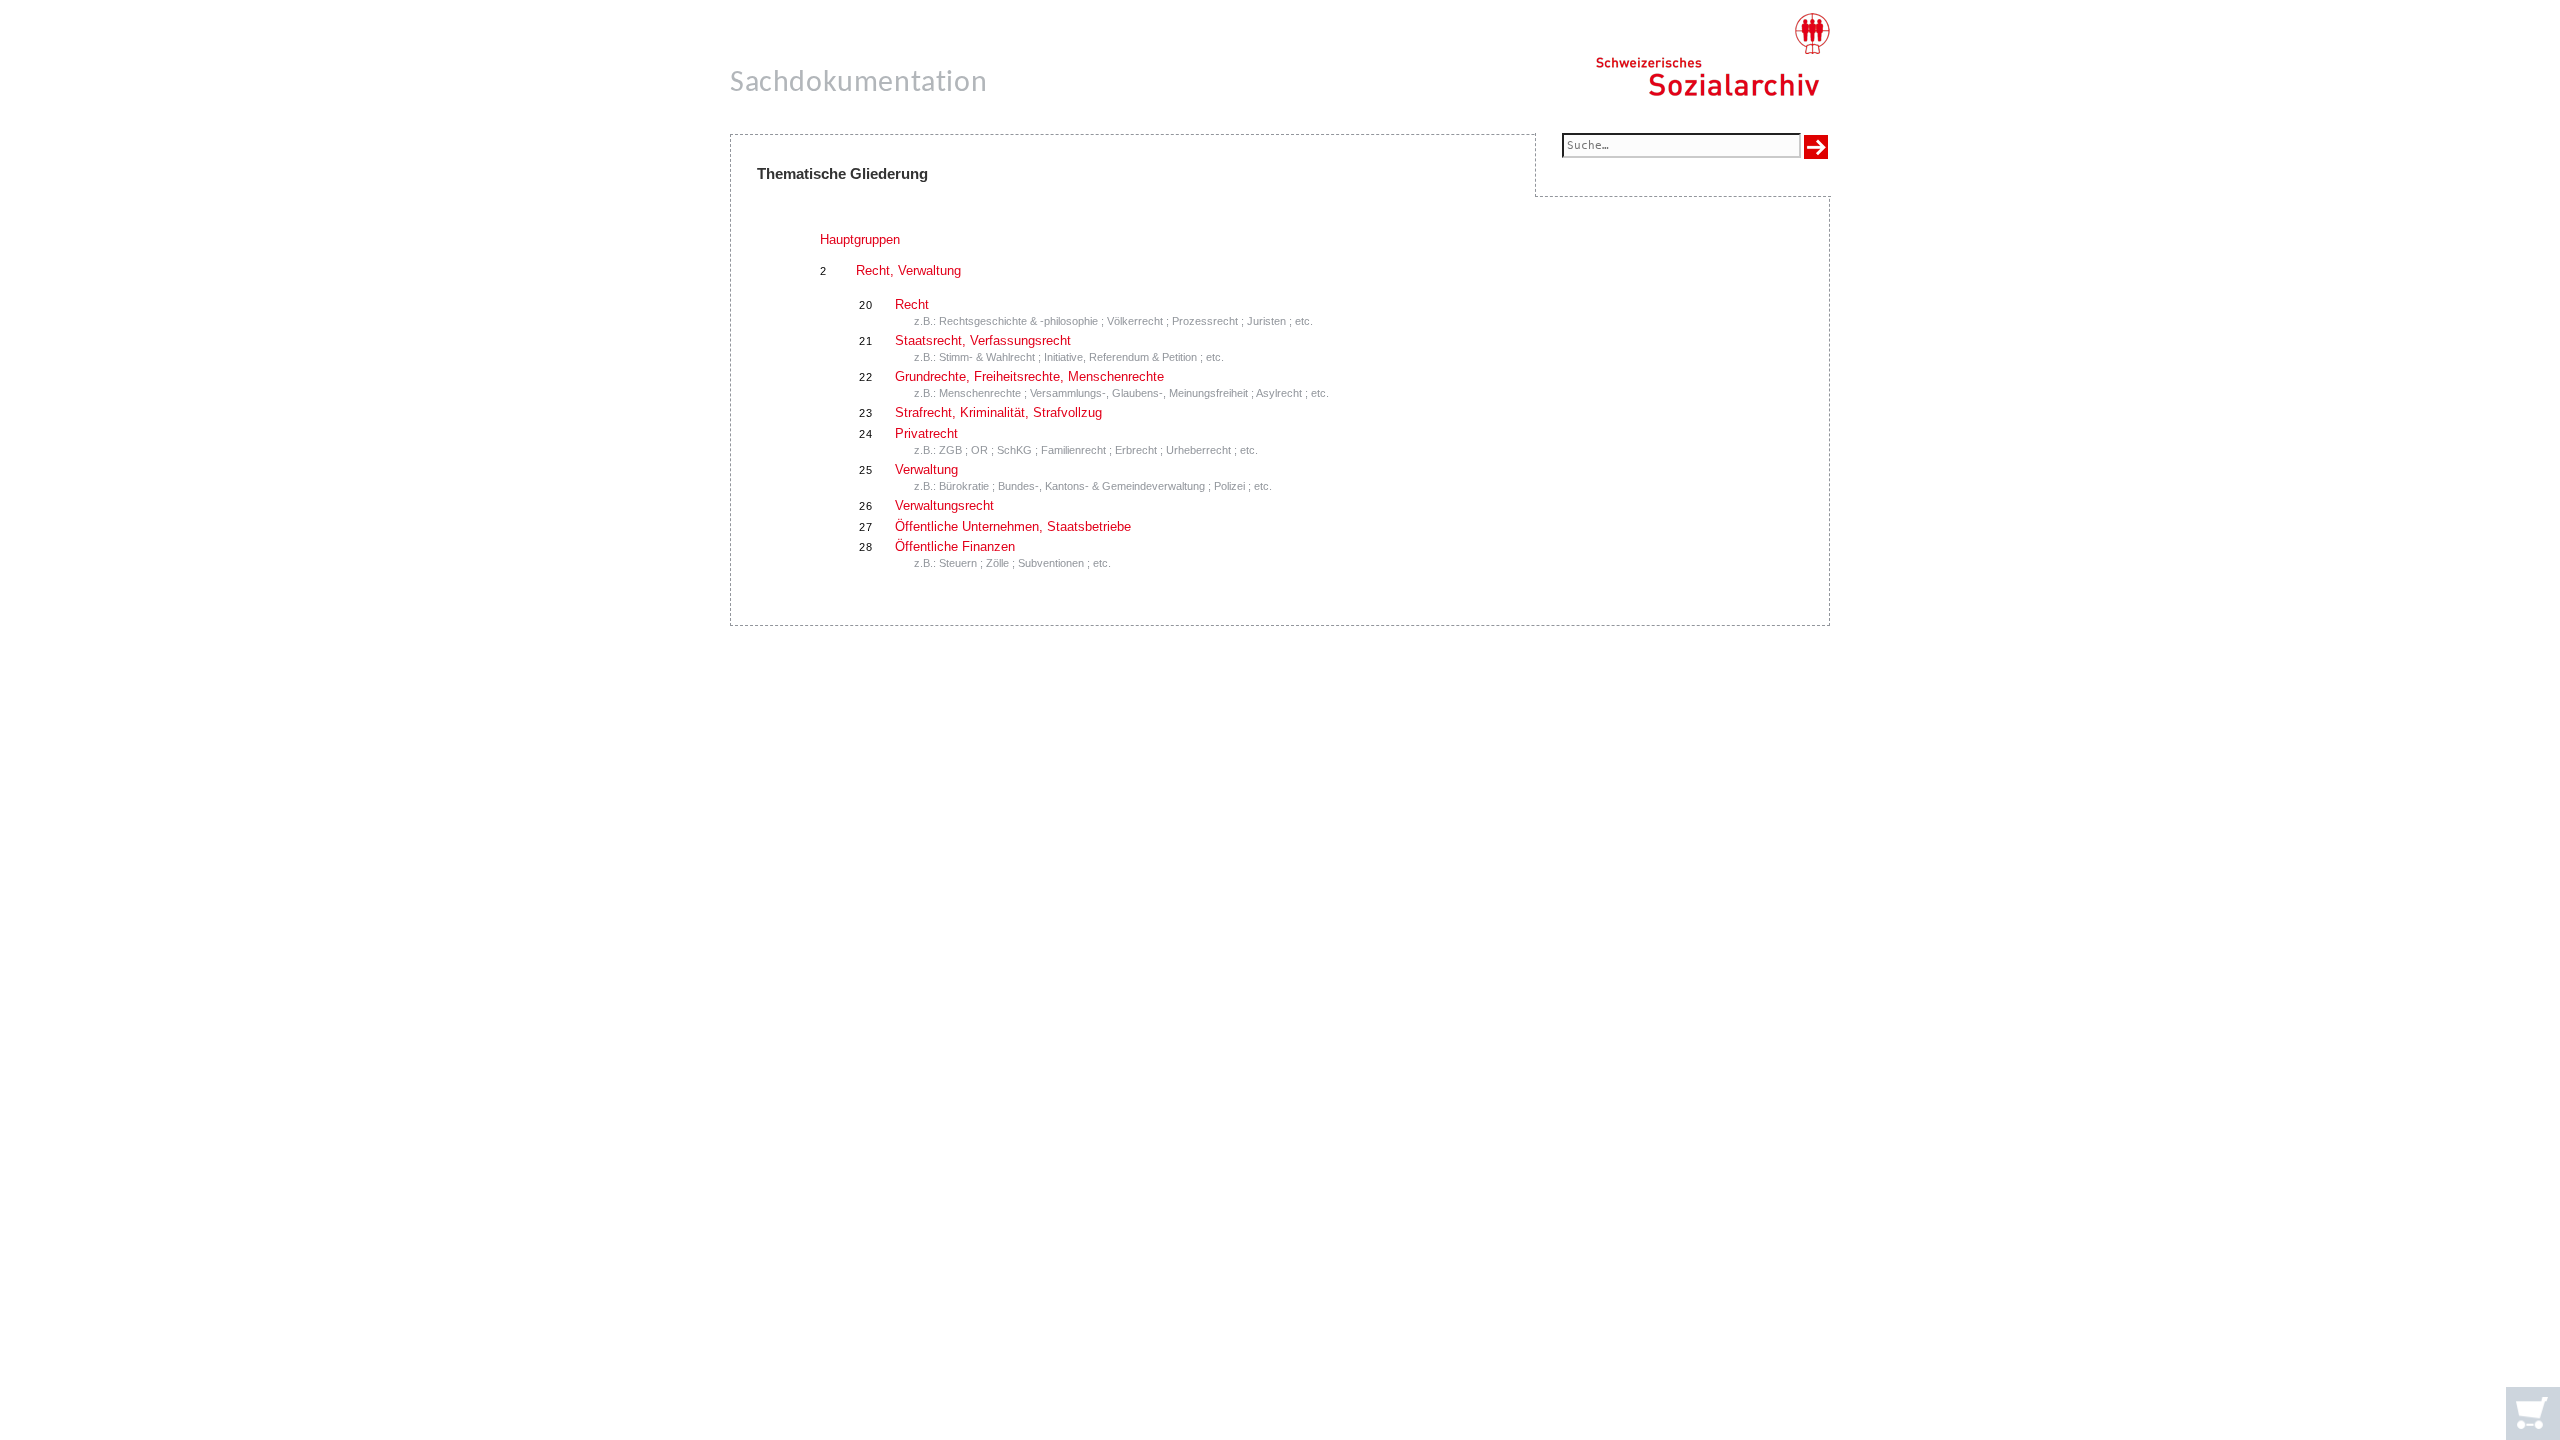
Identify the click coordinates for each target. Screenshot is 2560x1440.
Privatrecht (926, 433)
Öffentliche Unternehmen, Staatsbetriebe (1013, 526)
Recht (912, 304)
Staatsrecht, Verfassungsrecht (983, 340)
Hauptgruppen (860, 239)
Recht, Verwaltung (908, 270)
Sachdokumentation (858, 83)
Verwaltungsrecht (944, 505)
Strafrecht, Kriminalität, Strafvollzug (998, 412)
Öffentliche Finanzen (955, 546)
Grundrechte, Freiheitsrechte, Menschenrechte (1029, 376)
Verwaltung (926, 469)
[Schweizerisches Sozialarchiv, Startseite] (1712, 55)
